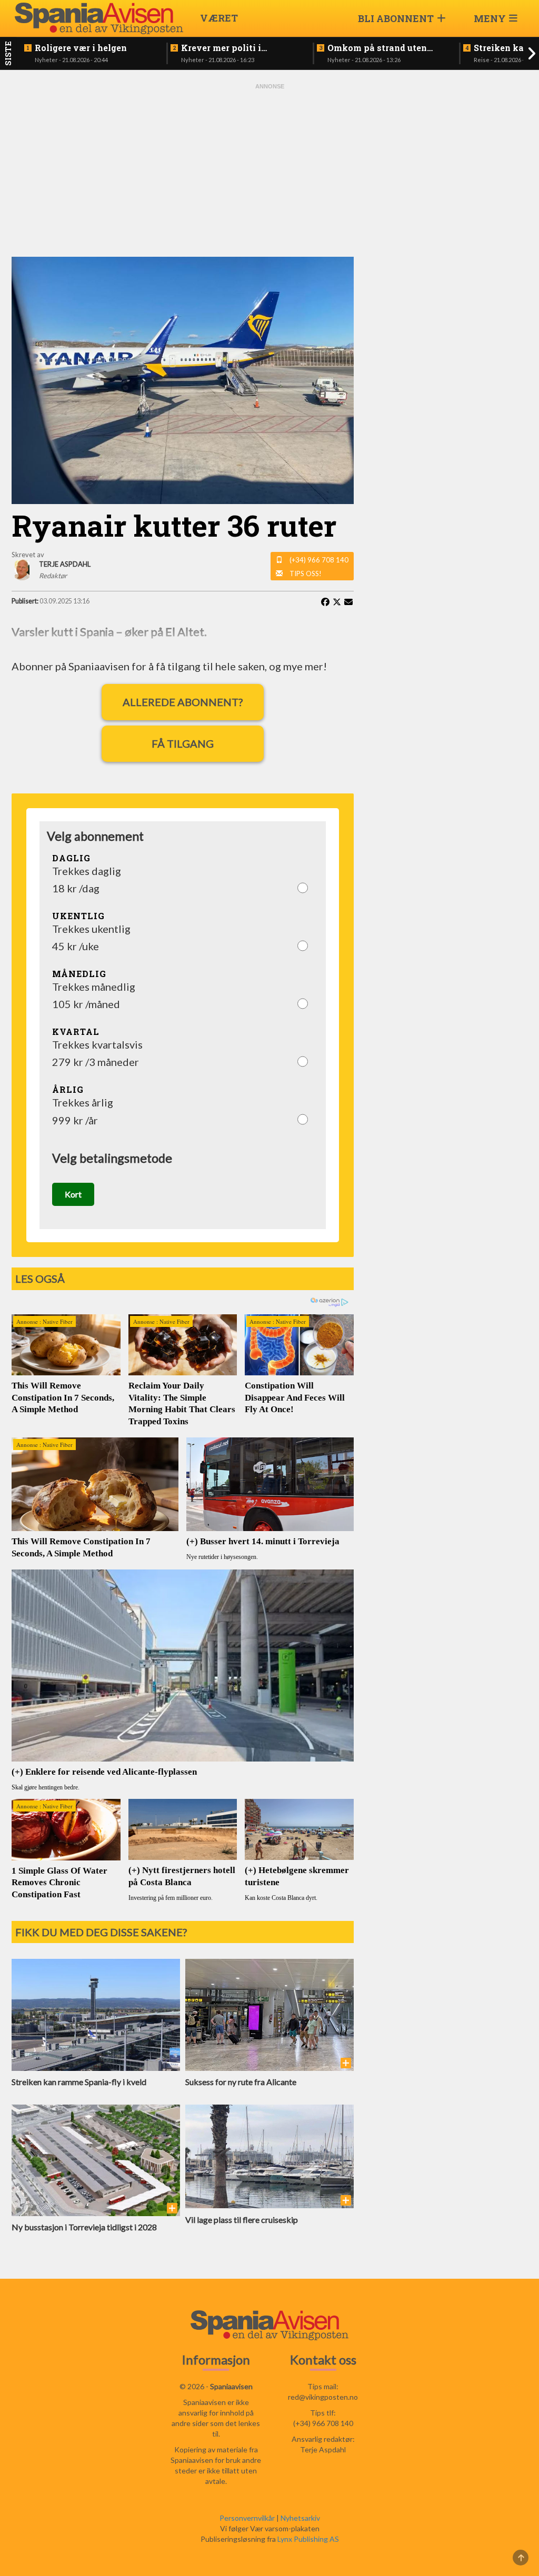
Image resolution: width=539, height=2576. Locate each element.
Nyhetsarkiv (300, 2518)
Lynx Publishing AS (308, 2539)
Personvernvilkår (247, 2518)
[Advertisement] (269, 170)
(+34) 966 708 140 (319, 560)
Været (219, 18)
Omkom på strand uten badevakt (377, 48)
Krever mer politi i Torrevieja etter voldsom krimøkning (234, 48)
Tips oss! (306, 573)
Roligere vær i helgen (81, 48)
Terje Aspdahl (323, 2449)
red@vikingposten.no (323, 2397)
